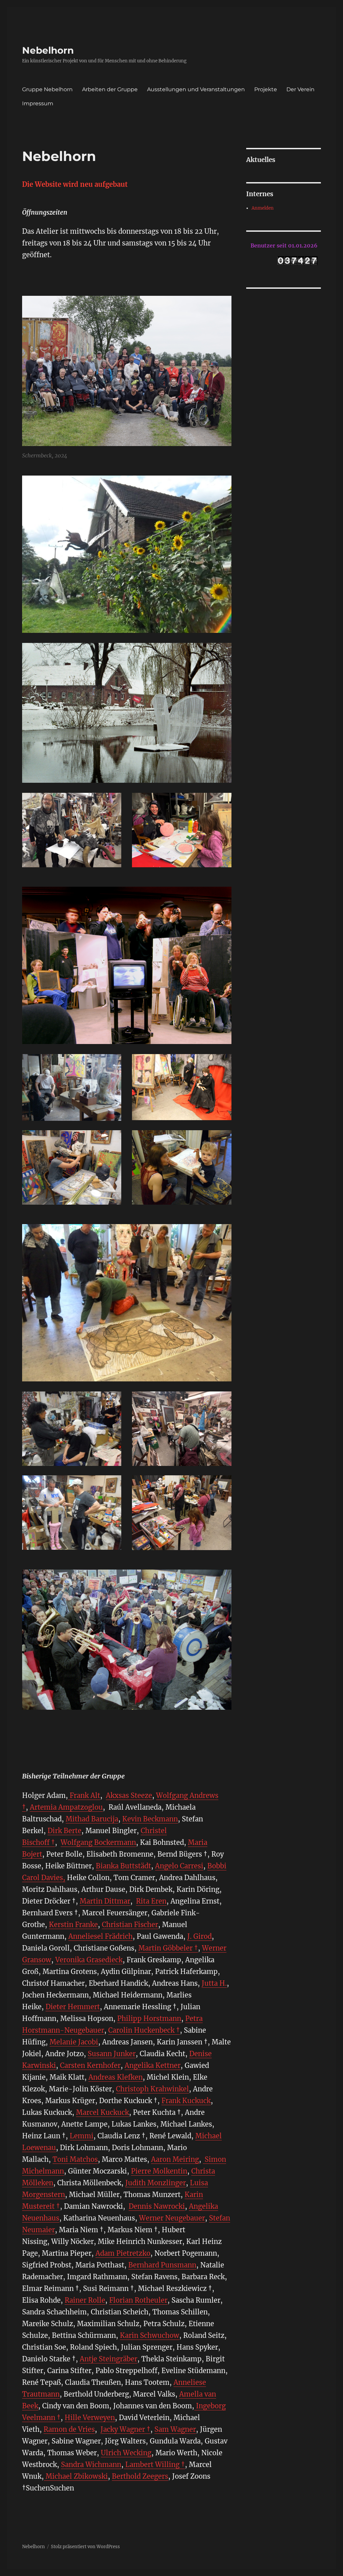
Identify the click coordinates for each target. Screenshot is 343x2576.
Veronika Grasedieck (89, 1960)
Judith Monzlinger (156, 2183)
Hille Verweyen (90, 2418)
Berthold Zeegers (140, 2476)
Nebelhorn (48, 50)
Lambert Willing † (155, 2464)
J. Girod (199, 1936)
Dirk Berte (64, 1831)
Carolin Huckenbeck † (144, 2030)
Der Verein (300, 89)
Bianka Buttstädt (123, 1866)
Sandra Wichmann (91, 2464)
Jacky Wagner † (125, 2429)
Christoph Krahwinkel (152, 2089)
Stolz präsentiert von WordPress (85, 2547)
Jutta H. (214, 1983)
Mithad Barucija (92, 1819)
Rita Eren (151, 1901)
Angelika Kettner (153, 2065)
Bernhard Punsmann (162, 2265)
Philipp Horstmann (149, 2018)
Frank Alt (84, 1795)
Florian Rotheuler (138, 2300)
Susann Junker (112, 2054)
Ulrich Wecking (126, 2453)
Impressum (38, 103)
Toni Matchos (75, 2159)
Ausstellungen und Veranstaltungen (196, 89)
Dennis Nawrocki (157, 2206)
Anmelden (263, 208)
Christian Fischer (130, 1925)
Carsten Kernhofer (90, 2065)
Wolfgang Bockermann (98, 1842)
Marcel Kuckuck (102, 2112)
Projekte (266, 89)
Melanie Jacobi (74, 2042)
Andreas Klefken (116, 2077)
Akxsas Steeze (129, 1795)
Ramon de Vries (69, 2429)
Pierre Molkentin (159, 2171)
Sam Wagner (175, 2429)
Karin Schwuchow (150, 2335)
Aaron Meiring (175, 2159)
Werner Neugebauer (172, 2218)
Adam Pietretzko (123, 2253)
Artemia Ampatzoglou (66, 1807)
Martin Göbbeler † (168, 1948)
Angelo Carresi (179, 1866)
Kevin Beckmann (150, 1819)
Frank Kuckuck (186, 2101)
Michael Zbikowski (76, 2476)
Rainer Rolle (85, 2300)
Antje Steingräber (109, 2359)
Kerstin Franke (73, 1925)
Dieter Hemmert (73, 2007)
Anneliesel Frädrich (100, 1936)
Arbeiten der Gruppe (110, 89)
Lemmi (82, 2136)
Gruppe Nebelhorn (47, 89)
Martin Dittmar (105, 1901)
